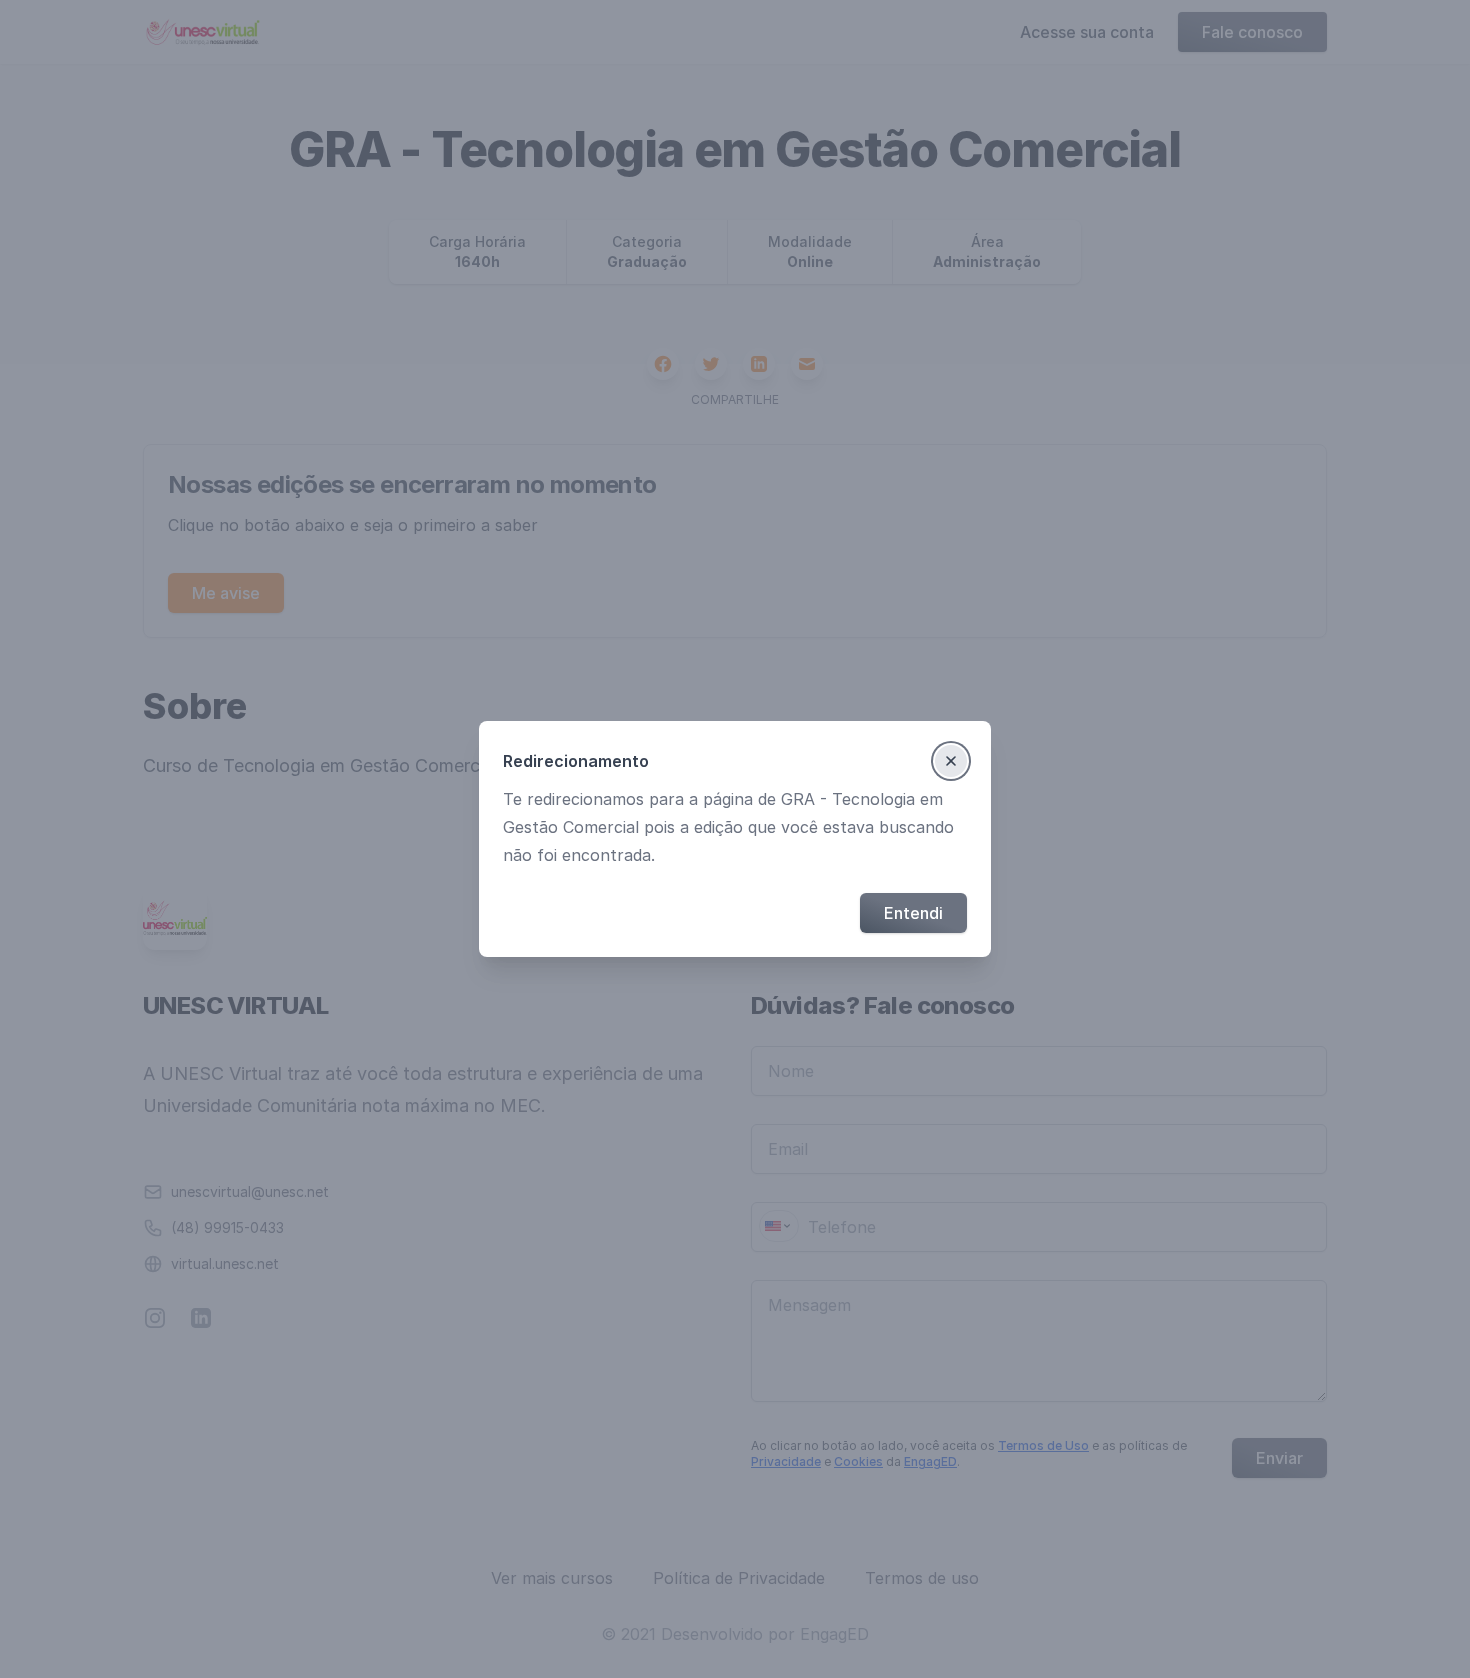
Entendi (913, 913)
